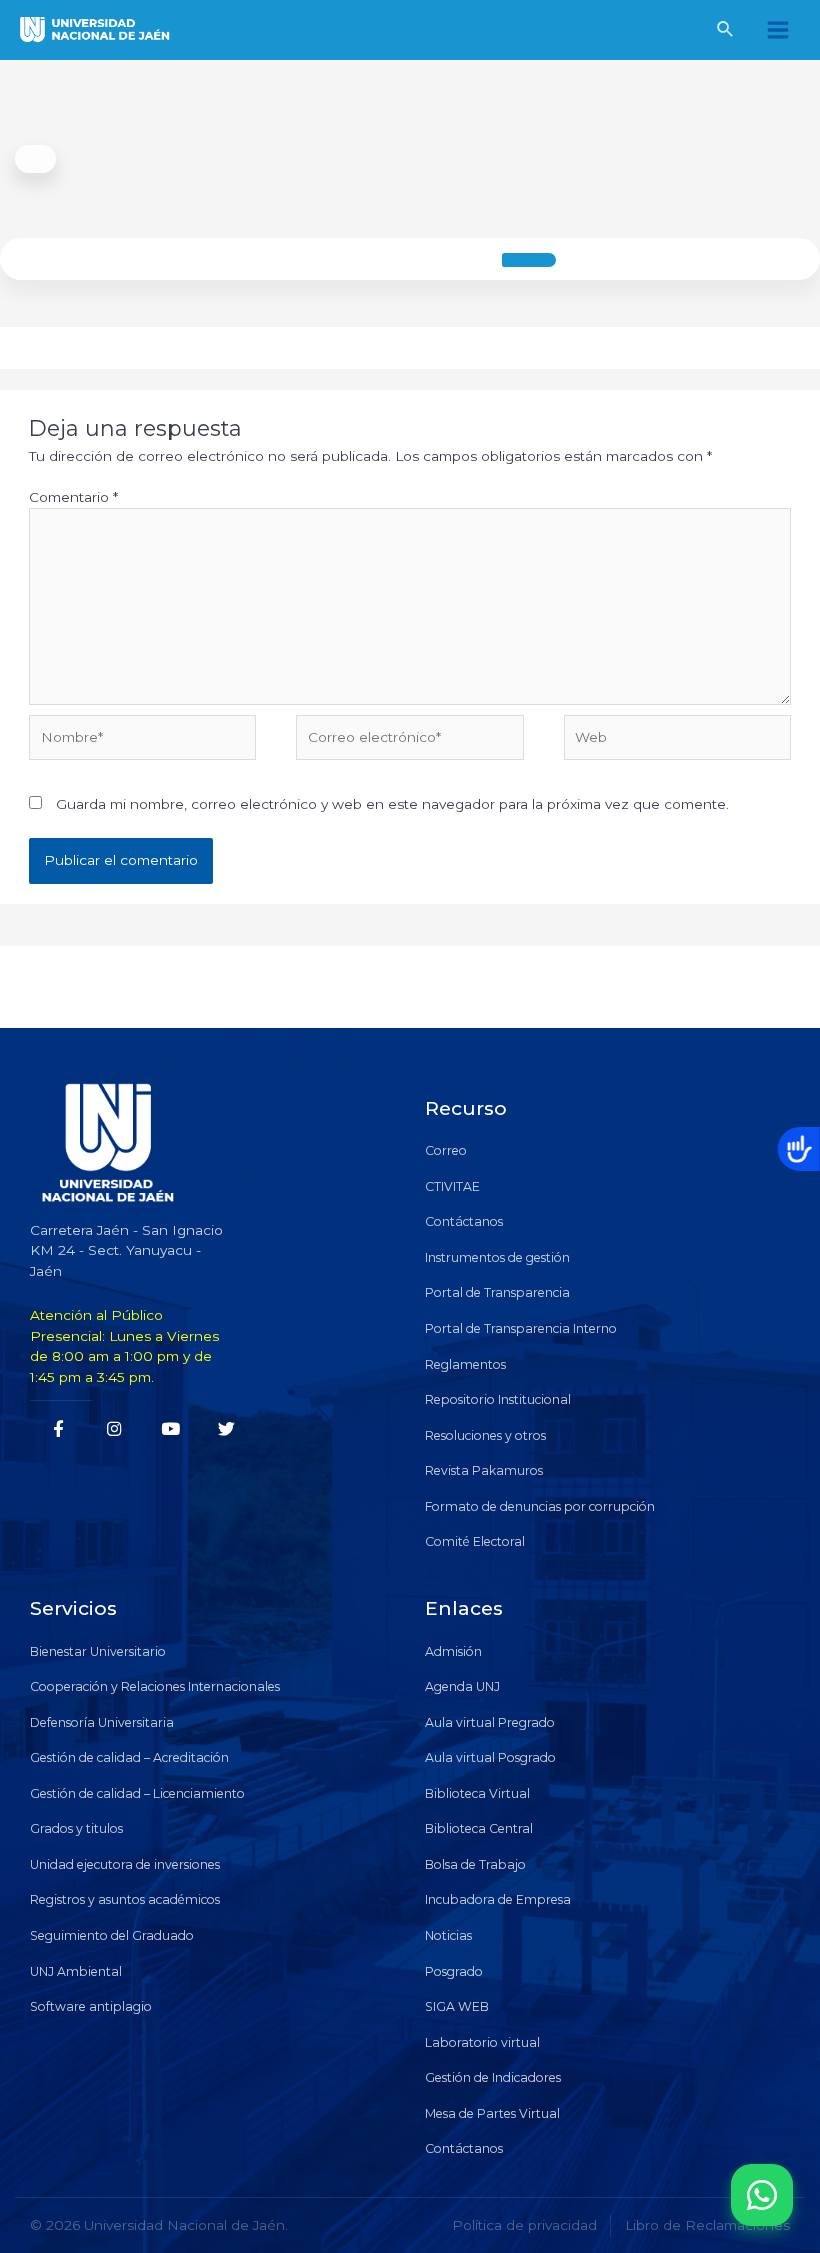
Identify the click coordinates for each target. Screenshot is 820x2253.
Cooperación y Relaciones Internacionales (155, 1686)
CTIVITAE (452, 1186)
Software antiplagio (91, 2006)
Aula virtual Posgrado (490, 1757)
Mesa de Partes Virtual (492, 2113)
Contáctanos (464, 1221)
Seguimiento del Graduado (112, 1935)
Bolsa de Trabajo (475, 1864)
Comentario (73, 497)
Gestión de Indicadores (493, 2077)
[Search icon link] (726, 32)
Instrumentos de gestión (497, 1257)
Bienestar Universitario (98, 1651)
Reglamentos (465, 1364)
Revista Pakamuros (484, 1470)
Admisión (453, 1651)
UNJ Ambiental (76, 1971)
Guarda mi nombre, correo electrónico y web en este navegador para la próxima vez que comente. (392, 804)
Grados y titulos (76, 1828)
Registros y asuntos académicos (125, 1899)
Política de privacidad (524, 2225)
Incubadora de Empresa (498, 1899)
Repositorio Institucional (498, 1399)
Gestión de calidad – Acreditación (129, 1757)
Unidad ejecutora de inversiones (125, 1864)
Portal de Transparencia (497, 1292)
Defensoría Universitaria (102, 1722)
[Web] (677, 741)
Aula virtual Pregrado (490, 1722)
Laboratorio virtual (482, 2042)
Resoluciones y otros (485, 1435)
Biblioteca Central (479, 1828)
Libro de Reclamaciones (707, 2225)
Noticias (448, 1935)
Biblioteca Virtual (477, 1793)
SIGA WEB (457, 2006)
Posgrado (454, 1971)
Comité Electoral (475, 1541)
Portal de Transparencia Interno (521, 1328)
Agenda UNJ (462, 1686)
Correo (446, 1150)
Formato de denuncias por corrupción (540, 1506)
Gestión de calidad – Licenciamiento (137, 1793)
